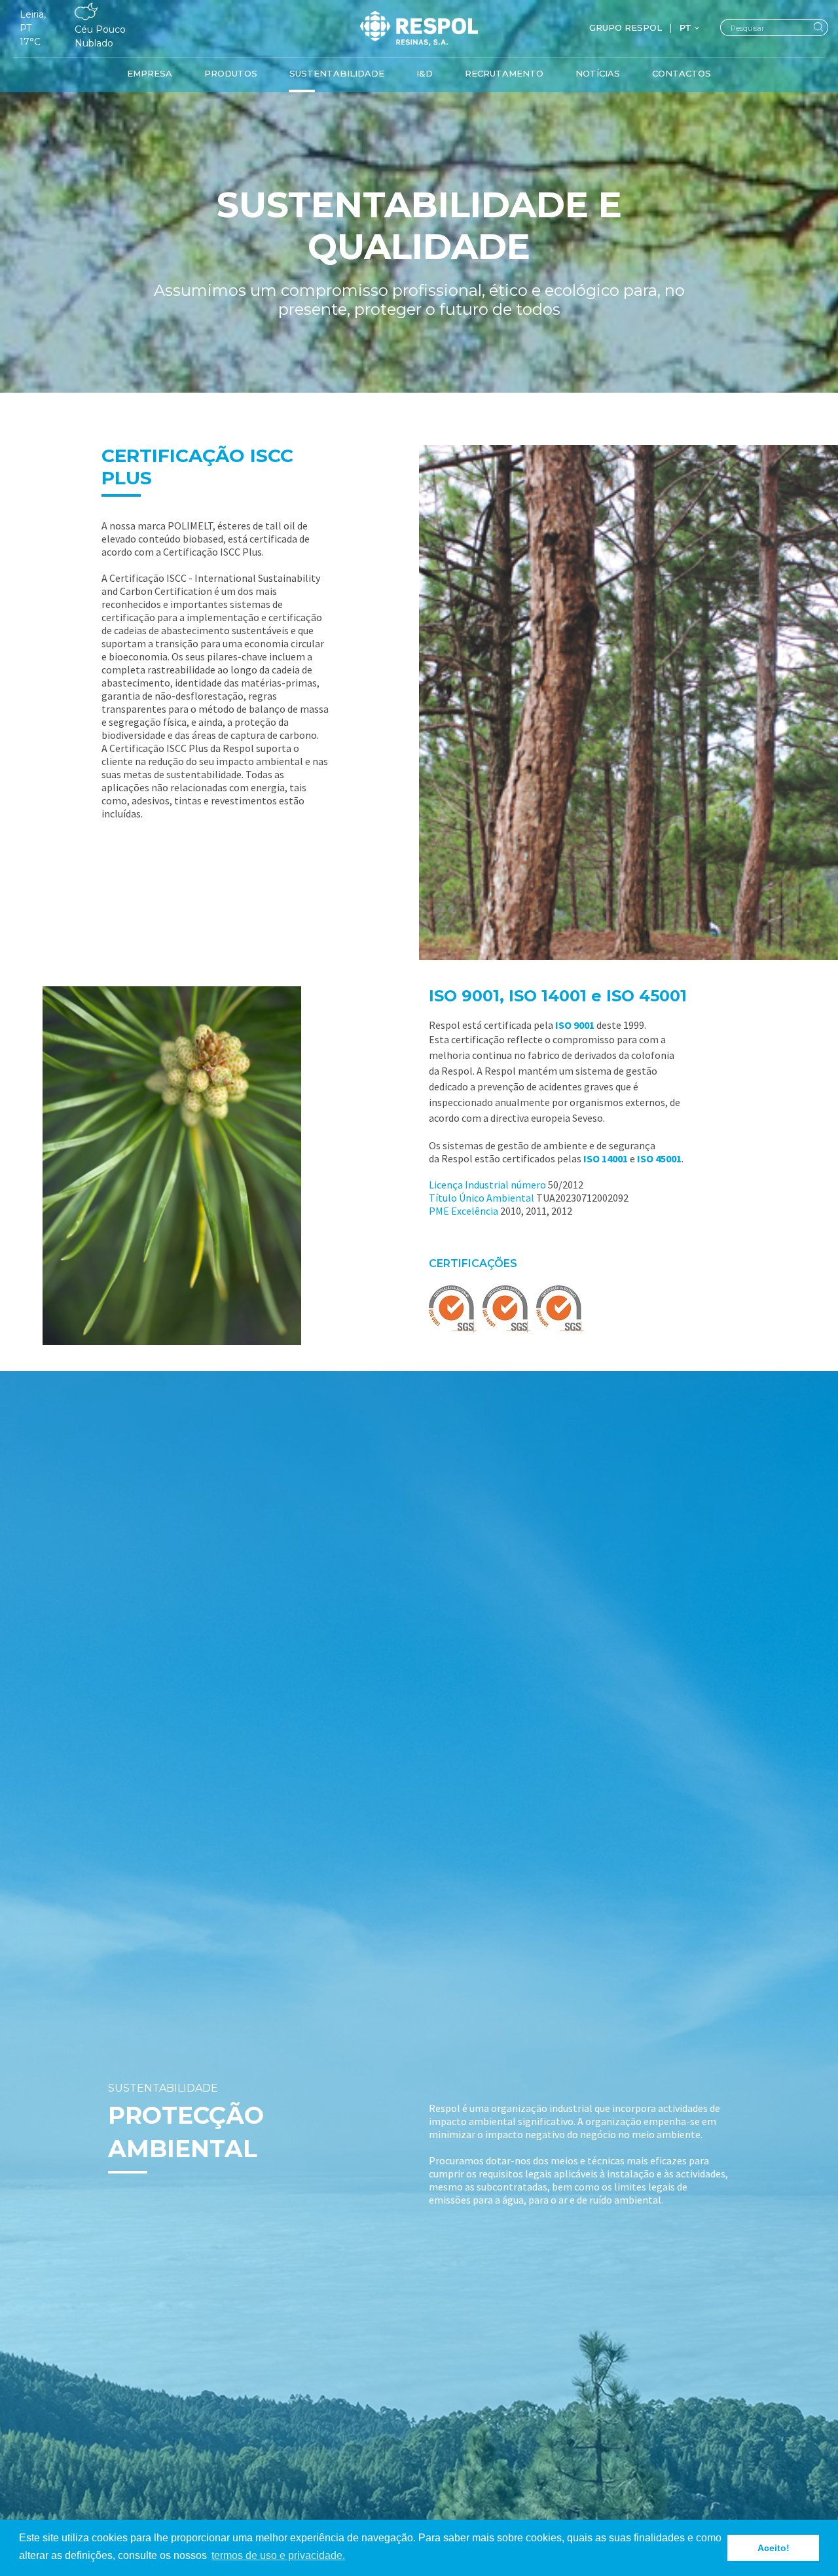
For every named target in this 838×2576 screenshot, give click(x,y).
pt (687, 27)
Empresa (150, 73)
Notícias (598, 73)
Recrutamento (504, 73)
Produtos (231, 73)
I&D (425, 73)
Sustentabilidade (337, 73)
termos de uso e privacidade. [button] (278, 2555)
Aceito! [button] (774, 2548)
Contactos (682, 73)
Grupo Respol (626, 27)
